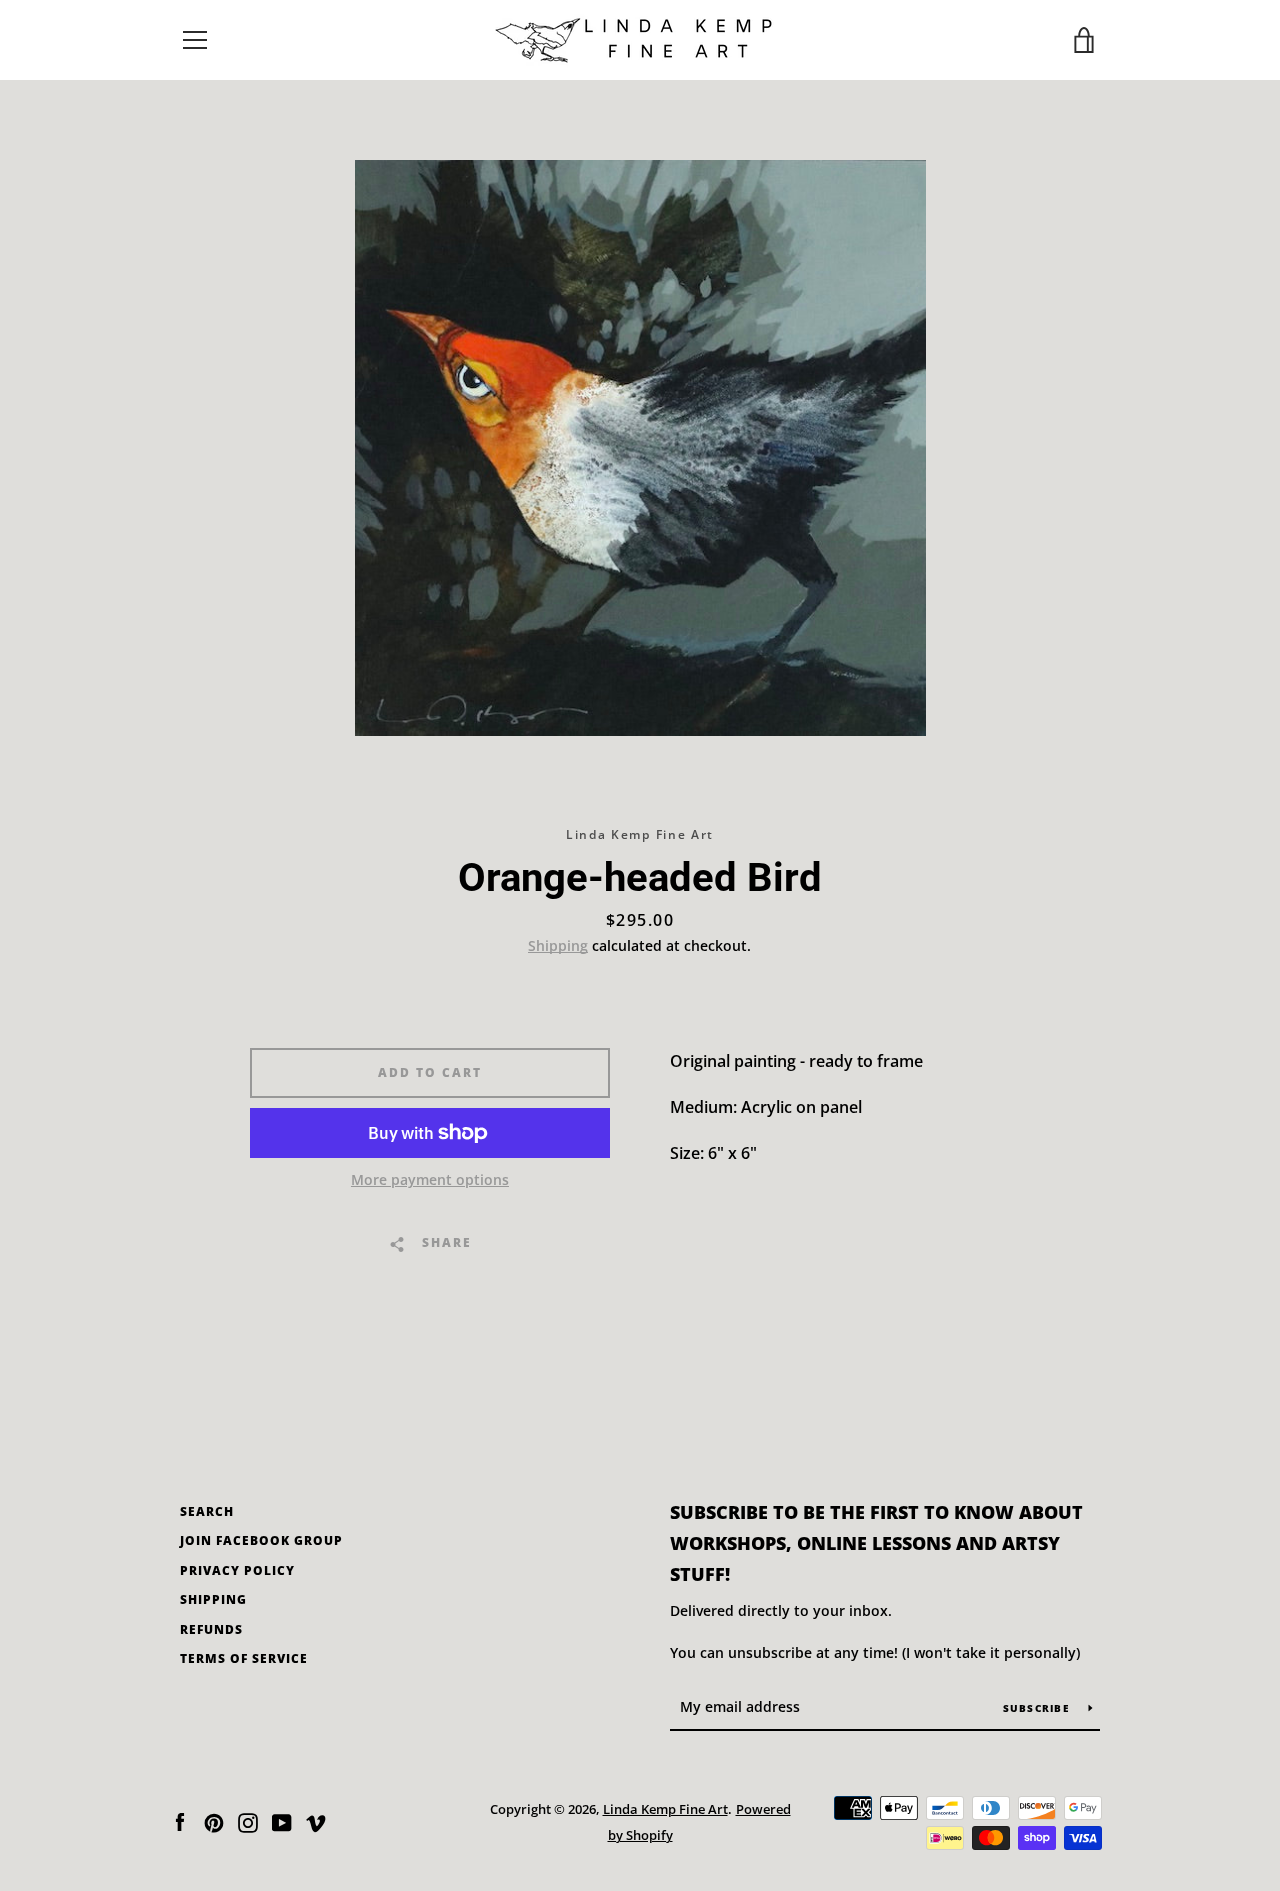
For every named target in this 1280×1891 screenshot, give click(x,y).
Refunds (211, 1629)
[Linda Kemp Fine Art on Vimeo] (316, 1821)
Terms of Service (244, 1658)
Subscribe (1038, 1708)
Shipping (558, 945)
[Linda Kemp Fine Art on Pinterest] (214, 1821)
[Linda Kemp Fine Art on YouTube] (282, 1821)
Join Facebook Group (261, 1540)
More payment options (430, 1179)
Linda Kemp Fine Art (665, 1809)
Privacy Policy (237, 1570)
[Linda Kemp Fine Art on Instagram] (248, 1821)
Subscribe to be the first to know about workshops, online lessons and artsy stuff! (876, 1543)
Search (207, 1511)
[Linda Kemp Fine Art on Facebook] (180, 1821)
